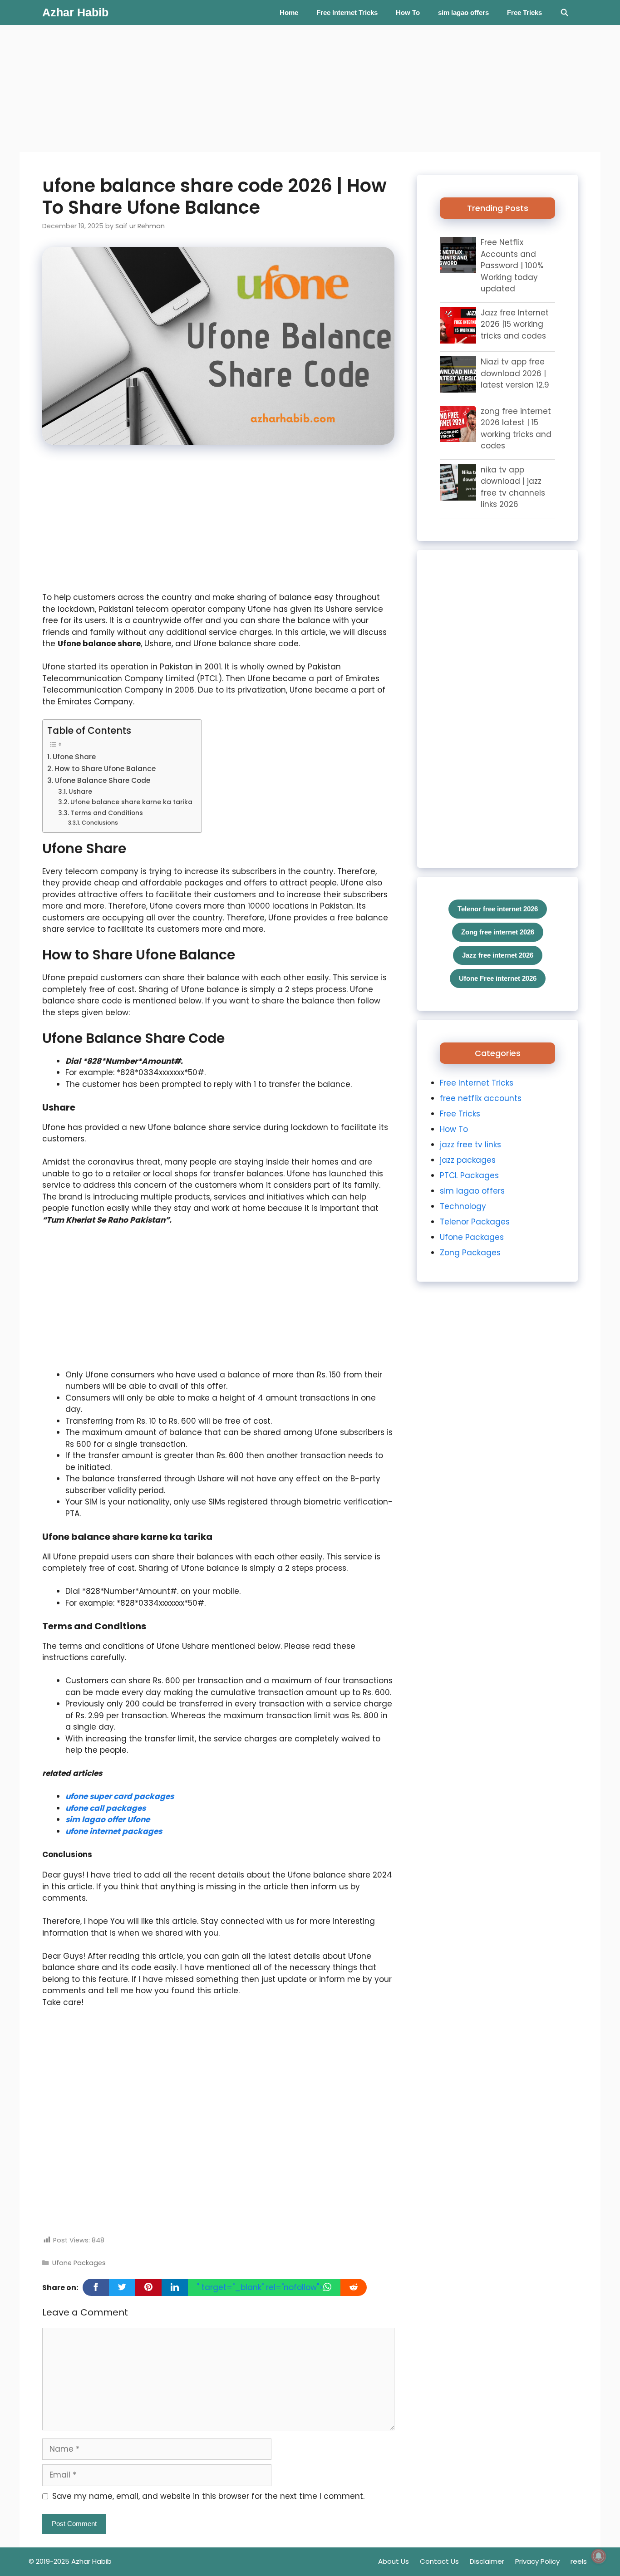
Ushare (80, 792)
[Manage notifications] (599, 2556)
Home (289, 12)
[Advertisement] (272, 88)
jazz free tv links (470, 1145)
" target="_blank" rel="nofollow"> (260, 2287)
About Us (394, 2561)
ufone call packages (106, 1808)
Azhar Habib (75, 12)
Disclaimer (487, 2561)
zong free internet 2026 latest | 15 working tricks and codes (516, 429)
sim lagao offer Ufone (108, 1819)
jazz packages (468, 1160)
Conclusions (100, 823)
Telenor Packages (475, 1222)
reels (579, 2561)
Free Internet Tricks (347, 12)
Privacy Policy (537, 2561)
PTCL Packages (469, 1175)
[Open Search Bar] (564, 12)
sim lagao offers (463, 12)
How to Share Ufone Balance (105, 769)
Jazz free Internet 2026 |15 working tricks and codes (515, 324)
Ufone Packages (79, 2263)
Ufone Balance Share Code (103, 780)
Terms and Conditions (107, 813)
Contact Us (439, 2561)
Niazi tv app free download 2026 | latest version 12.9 (515, 373)
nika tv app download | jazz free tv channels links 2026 (513, 487)
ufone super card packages (120, 1796)
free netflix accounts (481, 1098)
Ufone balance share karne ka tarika (131, 802)
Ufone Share (74, 757)
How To (408, 12)
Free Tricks (524, 12)
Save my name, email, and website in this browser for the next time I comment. (208, 2496)
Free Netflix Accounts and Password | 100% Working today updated (512, 265)
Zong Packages (470, 1253)
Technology (463, 1206)
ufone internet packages (114, 1831)
